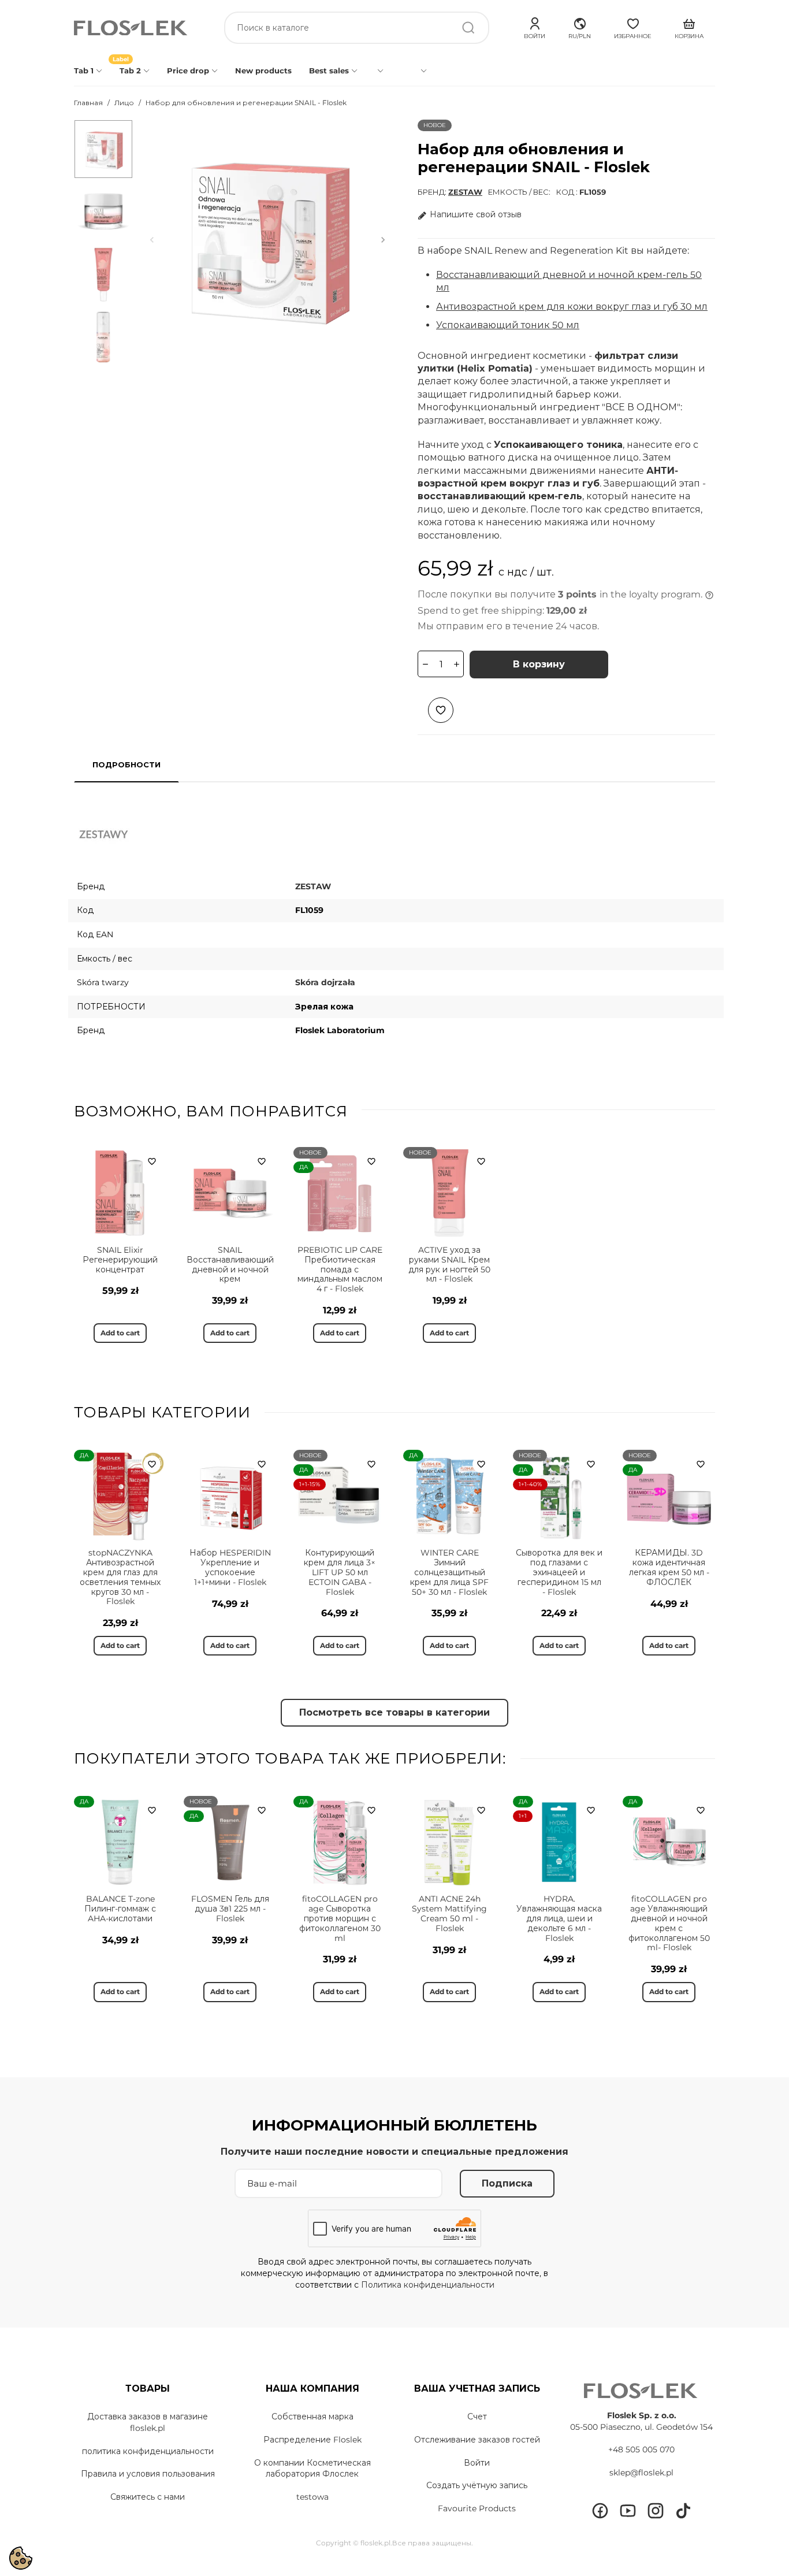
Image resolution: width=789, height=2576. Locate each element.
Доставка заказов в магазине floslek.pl (148, 2422)
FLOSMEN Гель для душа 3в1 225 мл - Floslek (230, 1909)
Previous (152, 240)
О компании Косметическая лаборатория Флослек (312, 2469)
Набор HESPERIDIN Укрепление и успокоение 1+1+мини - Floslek (230, 1567)
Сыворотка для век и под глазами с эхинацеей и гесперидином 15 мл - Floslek (559, 1572)
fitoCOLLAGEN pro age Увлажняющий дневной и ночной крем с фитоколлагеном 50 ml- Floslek (669, 1923)
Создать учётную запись (477, 2485)
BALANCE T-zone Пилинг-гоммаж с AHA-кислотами (120, 1909)
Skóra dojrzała (325, 982)
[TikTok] (683, 2511)
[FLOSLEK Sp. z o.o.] (132, 28)
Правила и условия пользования (148, 2474)
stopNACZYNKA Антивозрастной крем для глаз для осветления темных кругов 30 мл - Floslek (120, 1577)
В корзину (539, 664)
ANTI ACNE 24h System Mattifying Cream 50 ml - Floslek (449, 1913)
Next (383, 240)
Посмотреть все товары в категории (394, 1712)
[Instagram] (656, 2511)
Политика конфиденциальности (428, 2285)
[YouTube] (628, 2511)
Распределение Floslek (312, 2440)
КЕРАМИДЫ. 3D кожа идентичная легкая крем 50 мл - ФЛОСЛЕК (669, 1567)
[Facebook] (600, 2511)
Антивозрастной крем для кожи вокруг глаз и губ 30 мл (572, 307)
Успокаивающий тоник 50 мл (508, 325)
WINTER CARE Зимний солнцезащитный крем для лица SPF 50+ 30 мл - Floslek (449, 1572)
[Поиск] (468, 28)
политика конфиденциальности (148, 2451)
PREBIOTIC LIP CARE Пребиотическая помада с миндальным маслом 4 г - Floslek (340, 1269)
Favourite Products (477, 2508)
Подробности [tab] (126, 764)
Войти (477, 2463)
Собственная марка (312, 2417)
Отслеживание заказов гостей (477, 2440)
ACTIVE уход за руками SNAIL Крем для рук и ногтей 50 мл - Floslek (449, 1264)
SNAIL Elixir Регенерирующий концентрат (120, 1260)
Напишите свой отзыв (476, 214)
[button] (580, 27)
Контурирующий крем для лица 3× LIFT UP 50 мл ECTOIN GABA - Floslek (340, 1572)
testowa (312, 2497)
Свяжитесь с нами (148, 2497)
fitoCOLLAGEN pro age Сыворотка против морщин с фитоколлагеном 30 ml (340, 1918)
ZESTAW (465, 192)
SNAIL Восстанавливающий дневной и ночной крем (230, 1264)
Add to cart (120, 1333)
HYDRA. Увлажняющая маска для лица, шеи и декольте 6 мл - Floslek (559, 1918)
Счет (477, 2417)
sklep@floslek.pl (641, 2473)
